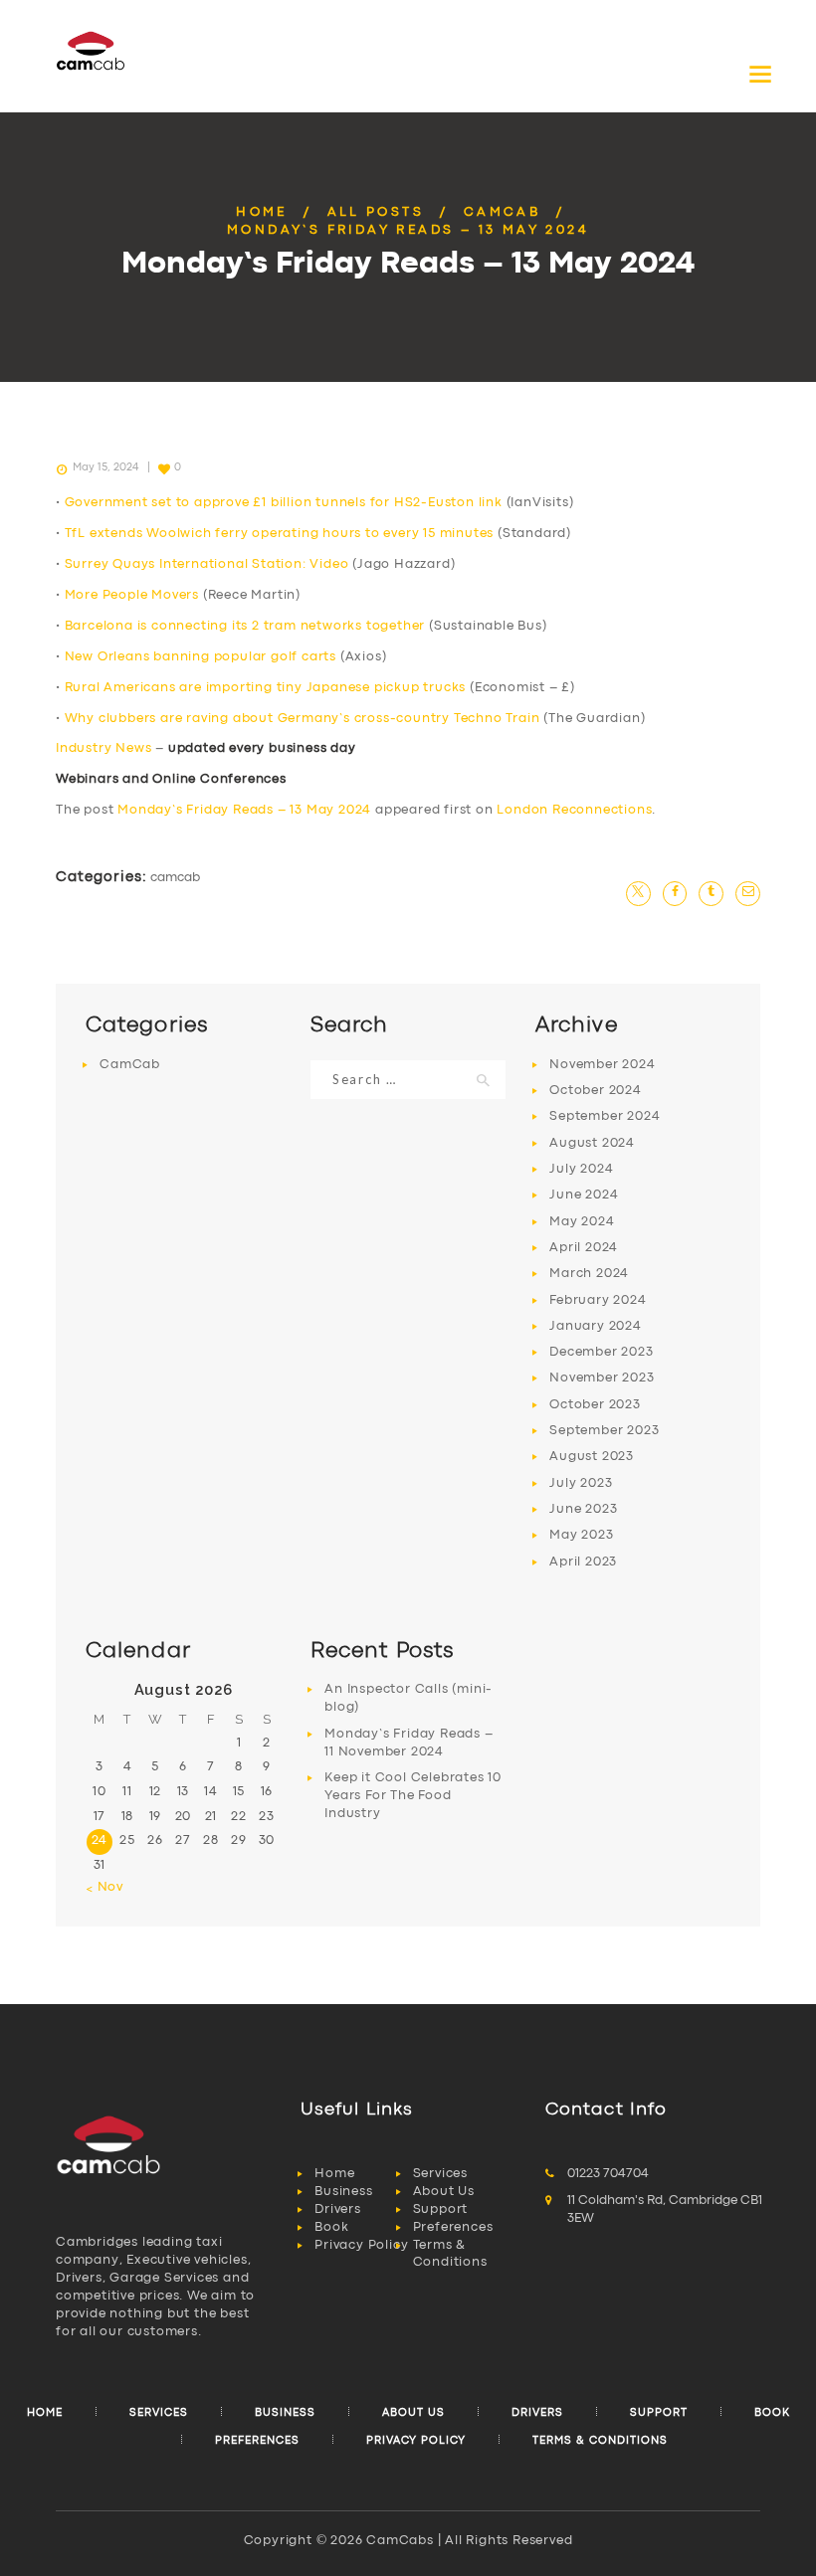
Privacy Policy (361, 2245)
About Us (444, 2192)
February (598, 1300)
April (584, 1248)
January (596, 1326)
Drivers (338, 2209)
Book (331, 2227)
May (582, 1222)
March (589, 1274)
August (592, 1143)
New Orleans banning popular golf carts (201, 657)
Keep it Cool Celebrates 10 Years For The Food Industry (413, 1796)
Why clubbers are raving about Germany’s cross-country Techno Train (303, 719)
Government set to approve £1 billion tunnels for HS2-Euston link (284, 503)
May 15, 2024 (105, 467)
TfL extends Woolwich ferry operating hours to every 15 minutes (280, 534)
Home (262, 212)
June (584, 1195)
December (601, 1352)
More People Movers (132, 595)
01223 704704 (608, 2174)
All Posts (376, 212)
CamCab (502, 212)
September (605, 1116)
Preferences (453, 2227)
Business (343, 2192)
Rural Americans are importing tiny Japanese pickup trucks (266, 688)
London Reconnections (574, 810)
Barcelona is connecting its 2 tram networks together (245, 626)
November (602, 1065)
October (596, 1091)
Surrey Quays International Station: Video (207, 564)
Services (440, 2174)
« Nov (104, 1887)
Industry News (103, 748)
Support (441, 2209)
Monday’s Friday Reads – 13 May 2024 (244, 810)
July (581, 1169)
